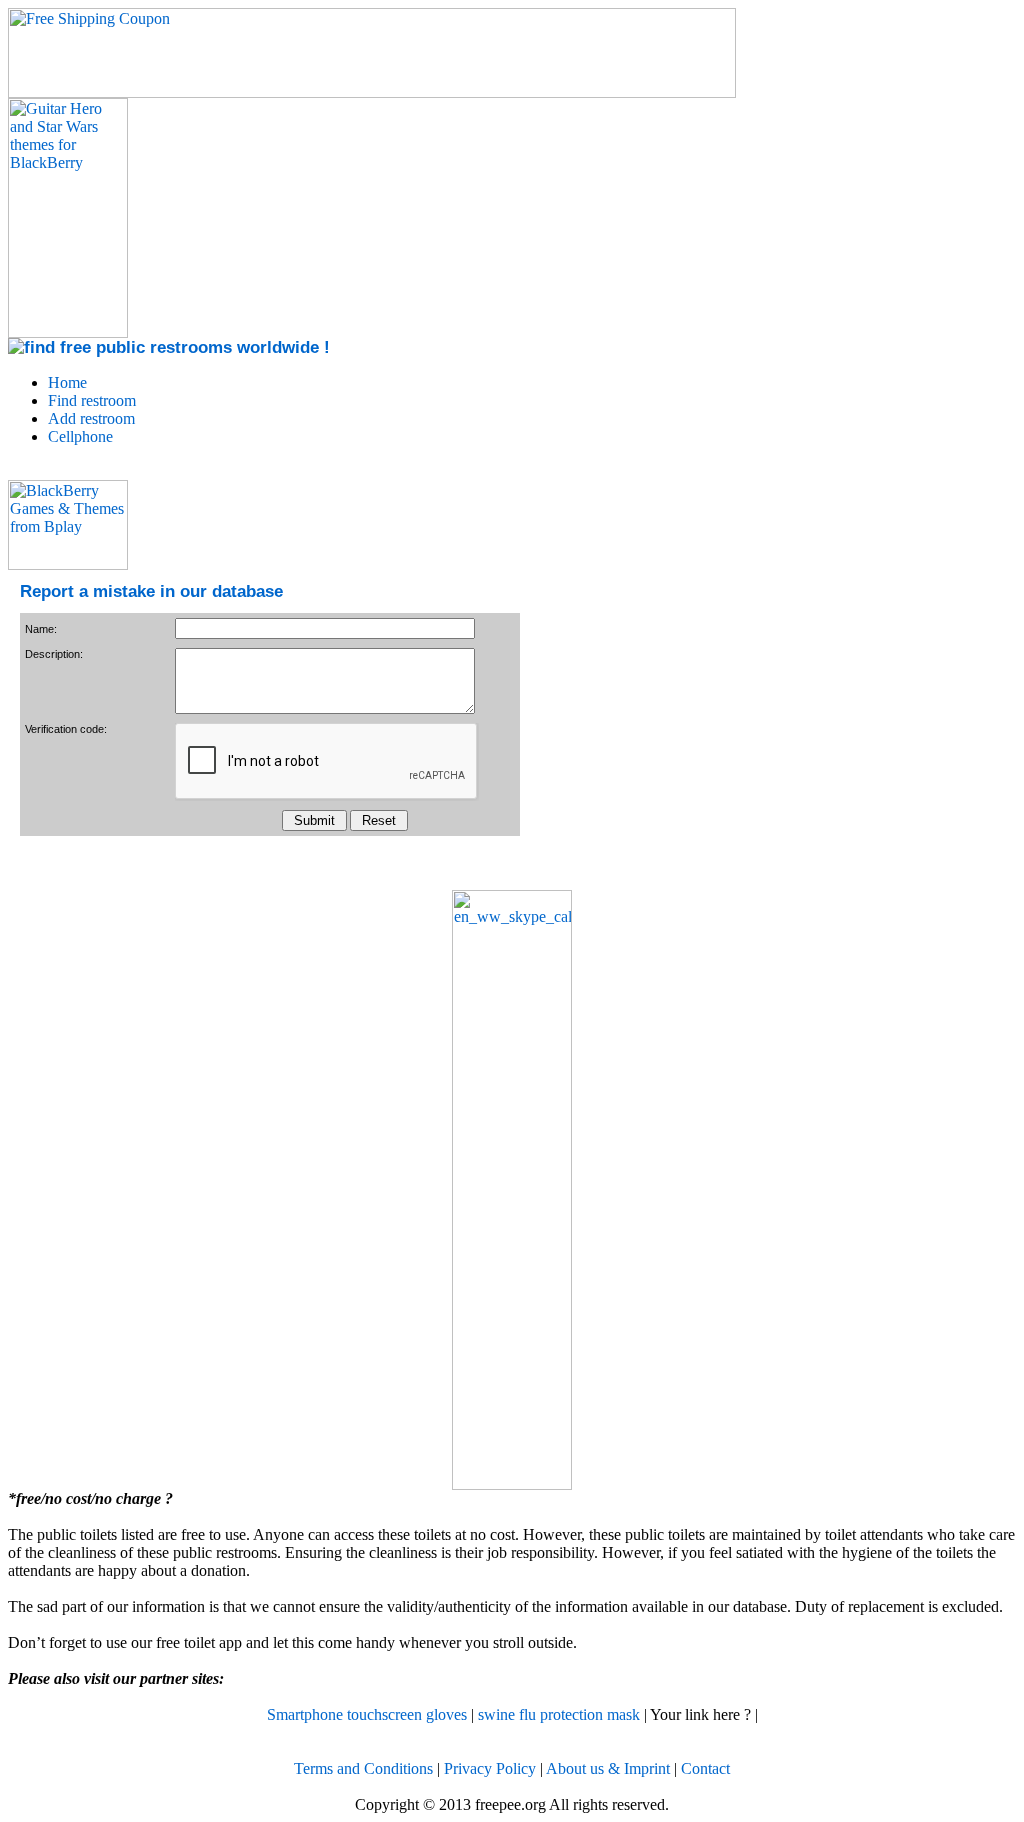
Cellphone (80, 436)
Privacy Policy (490, 1768)
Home (67, 382)
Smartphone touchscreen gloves (367, 1714)
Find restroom (92, 400)
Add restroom (91, 418)
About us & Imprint (608, 1768)
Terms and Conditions (363, 1768)
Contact (705, 1768)
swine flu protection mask (559, 1714)
